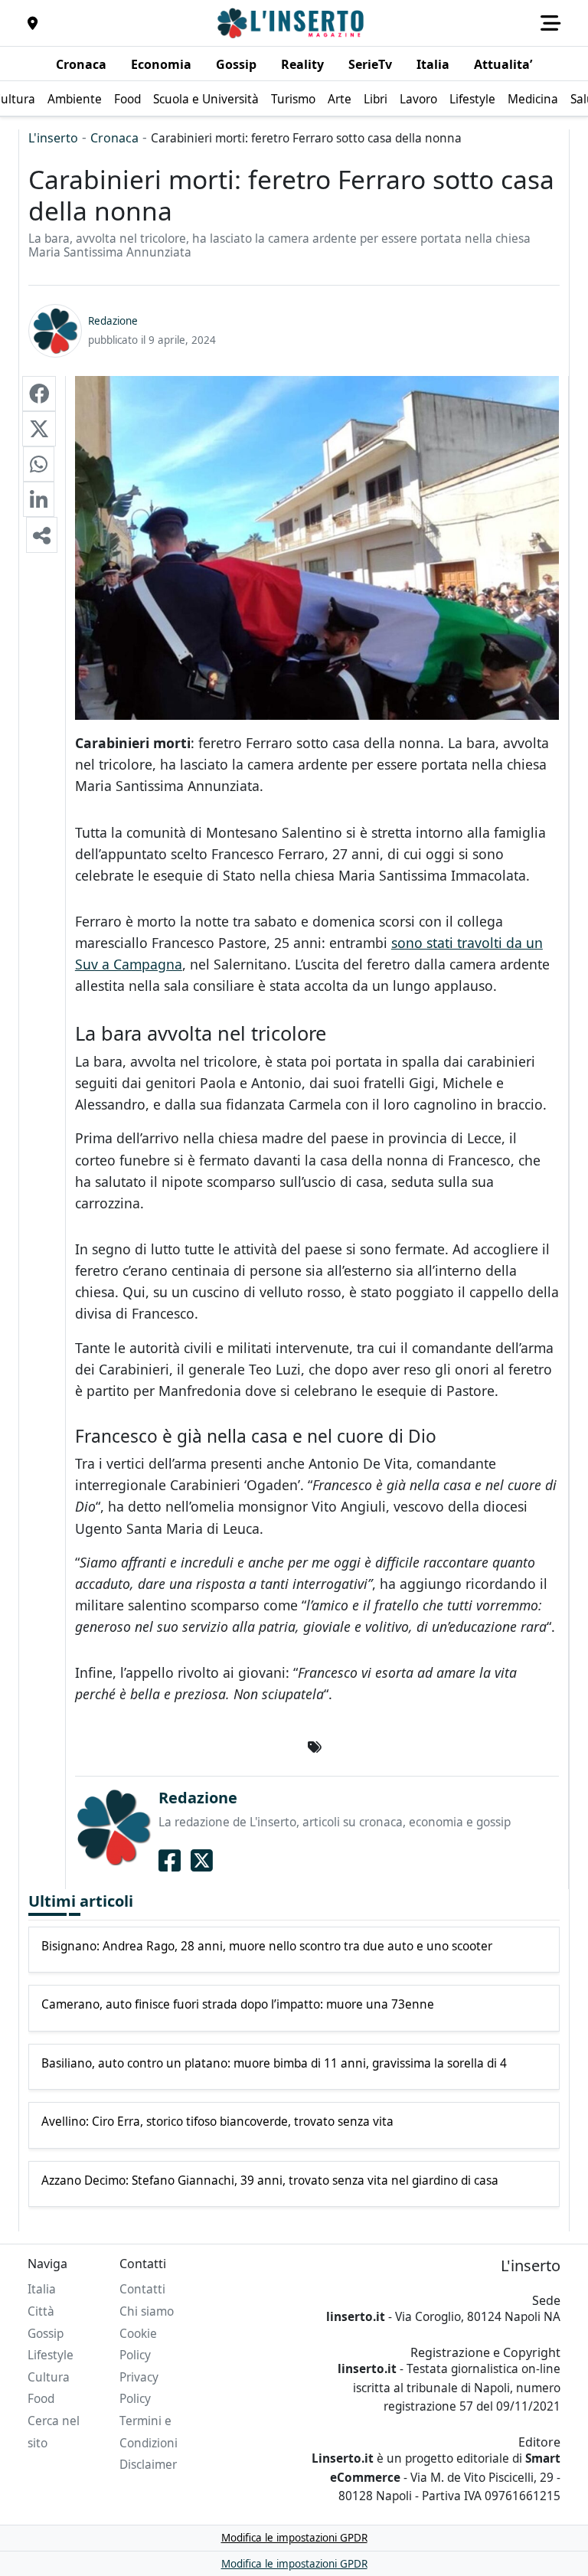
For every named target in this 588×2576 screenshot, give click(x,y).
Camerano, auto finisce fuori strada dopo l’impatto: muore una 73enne (238, 2005)
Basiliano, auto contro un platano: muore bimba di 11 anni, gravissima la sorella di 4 (274, 2064)
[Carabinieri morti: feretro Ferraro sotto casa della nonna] (39, 394)
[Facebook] (170, 1860)
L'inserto (53, 138)
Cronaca (114, 138)
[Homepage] (292, 23)
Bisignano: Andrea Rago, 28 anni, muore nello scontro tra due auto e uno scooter (267, 1947)
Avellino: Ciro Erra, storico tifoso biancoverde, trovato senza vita (217, 2122)
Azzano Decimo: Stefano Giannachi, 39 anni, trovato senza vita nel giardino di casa (270, 2181)
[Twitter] (202, 1860)
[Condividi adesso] (42, 534)
